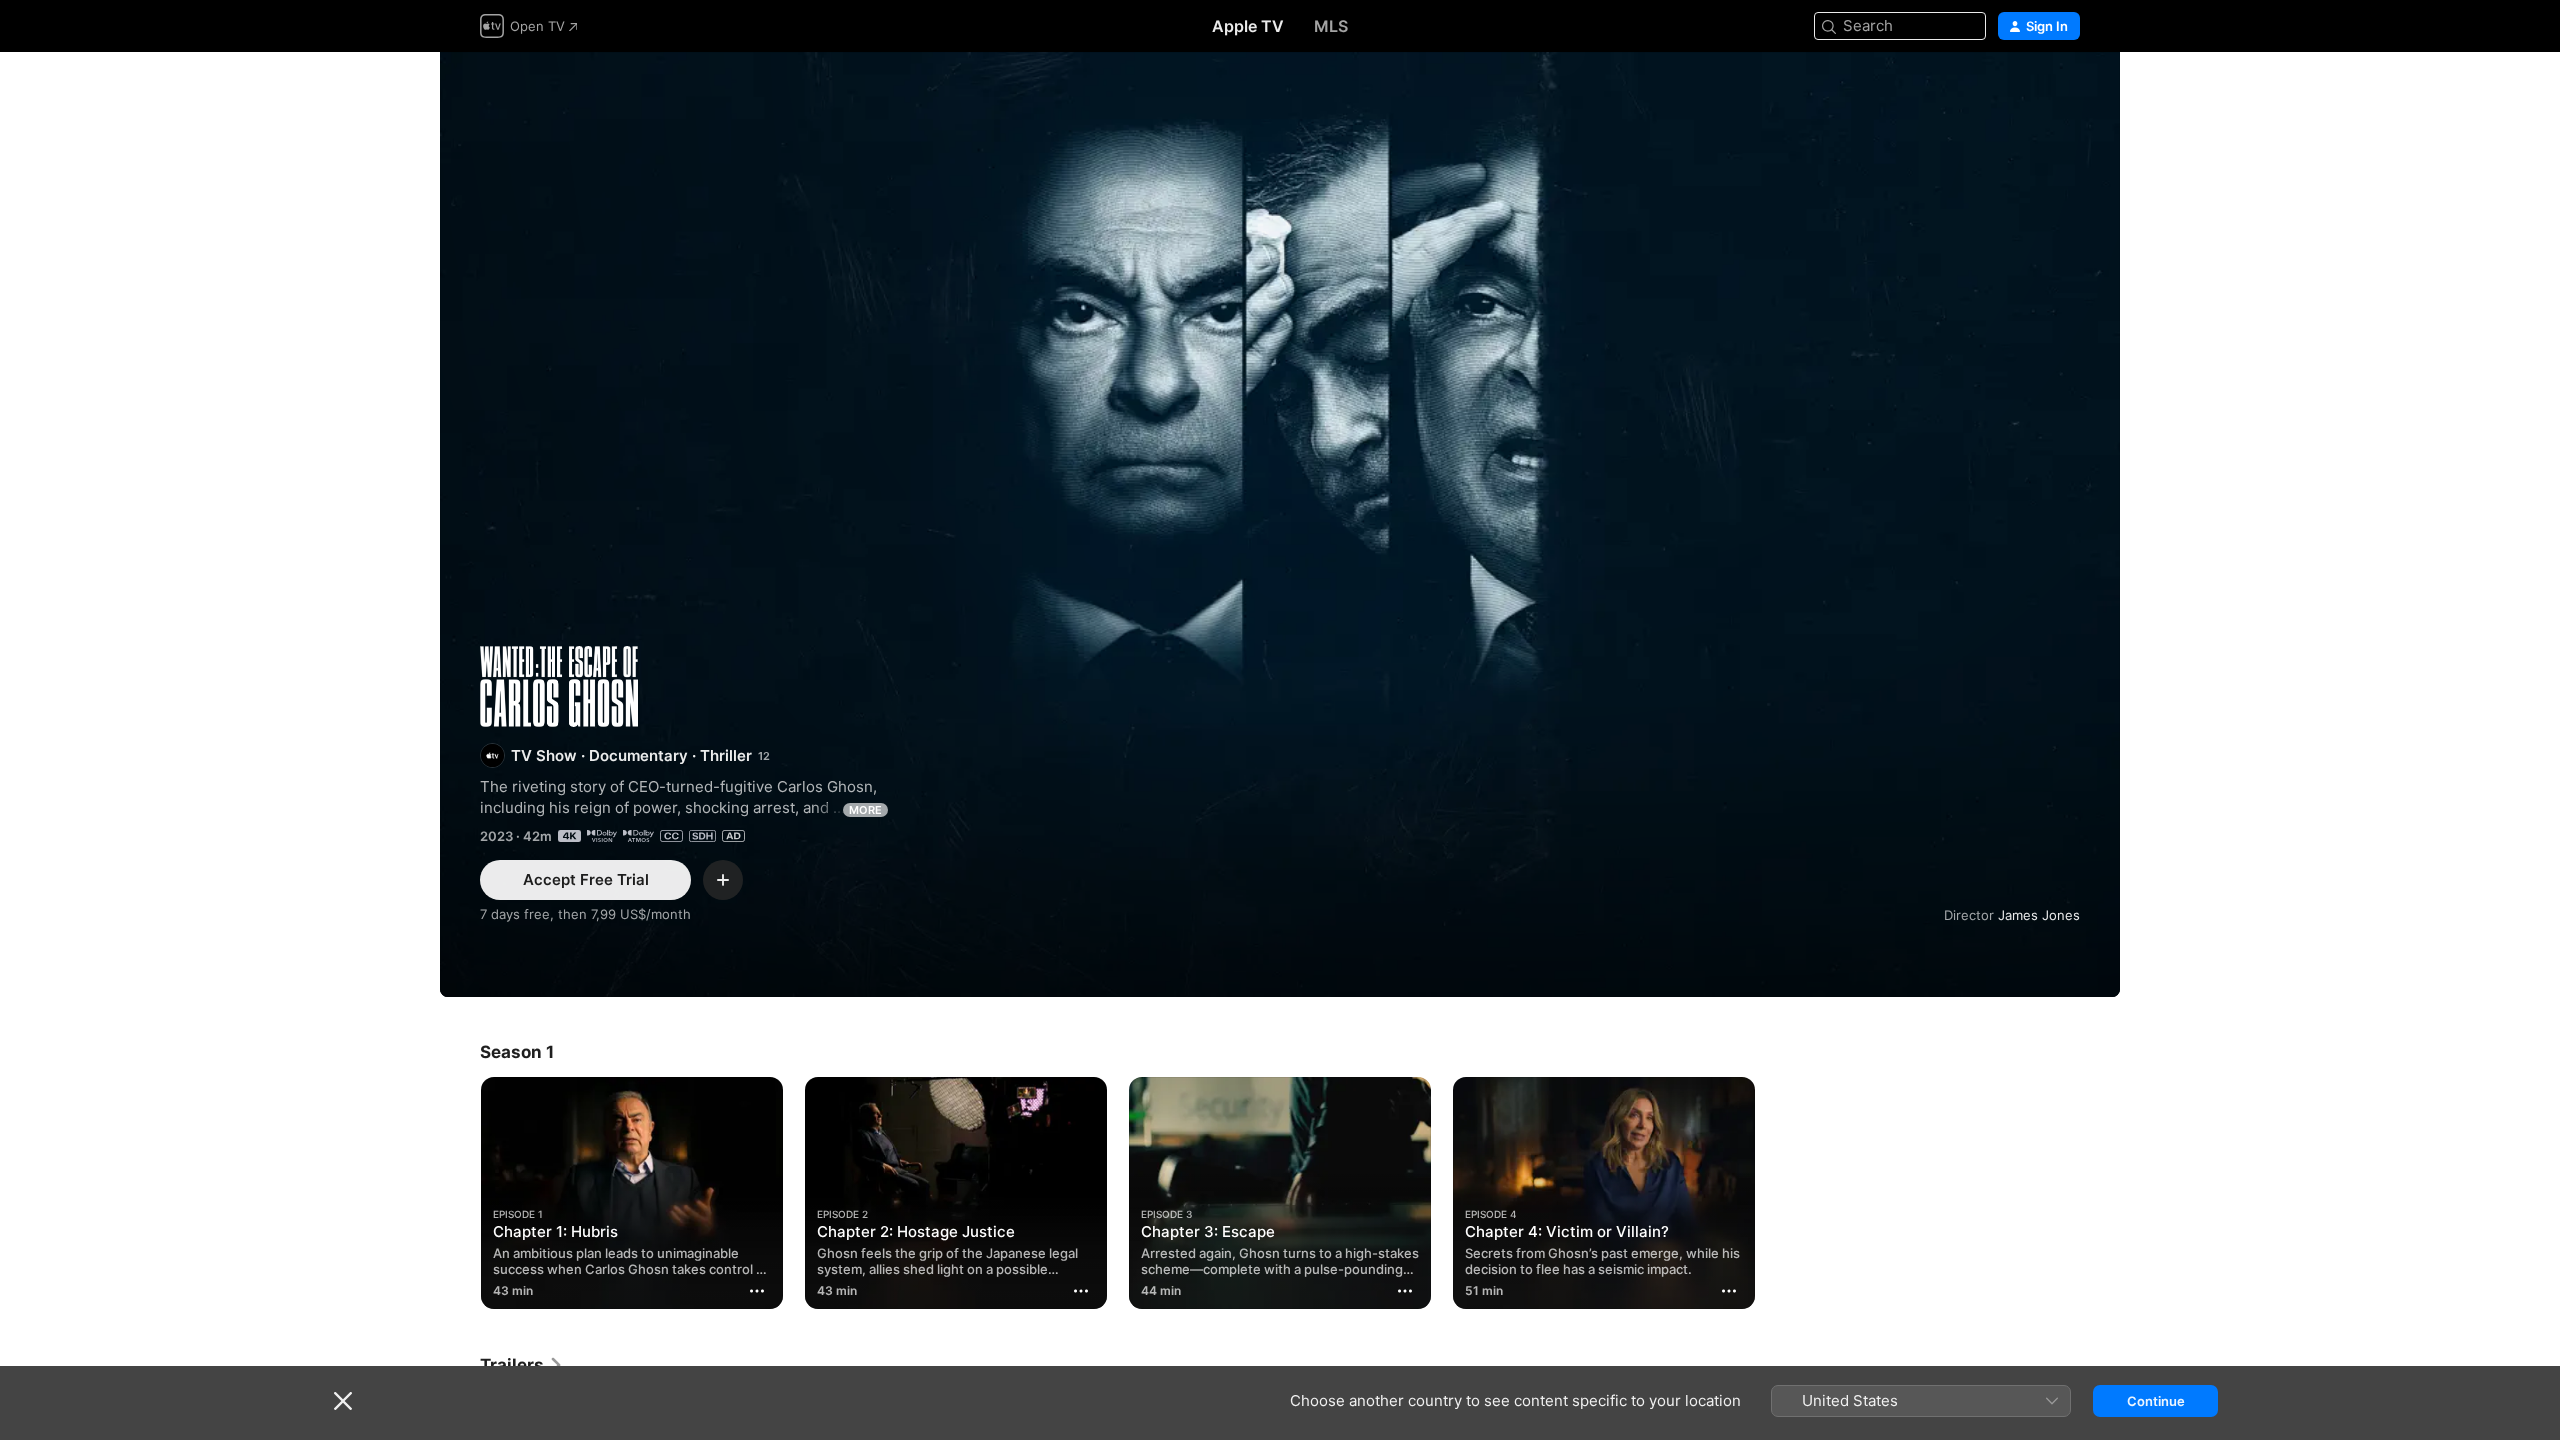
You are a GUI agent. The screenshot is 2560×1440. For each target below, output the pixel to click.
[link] (522, 1365)
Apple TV (1248, 26)
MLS (1331, 26)
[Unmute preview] (2066, 91)
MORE (865, 810)
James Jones (2039, 915)
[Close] (343, 1401)
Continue (2156, 1401)
